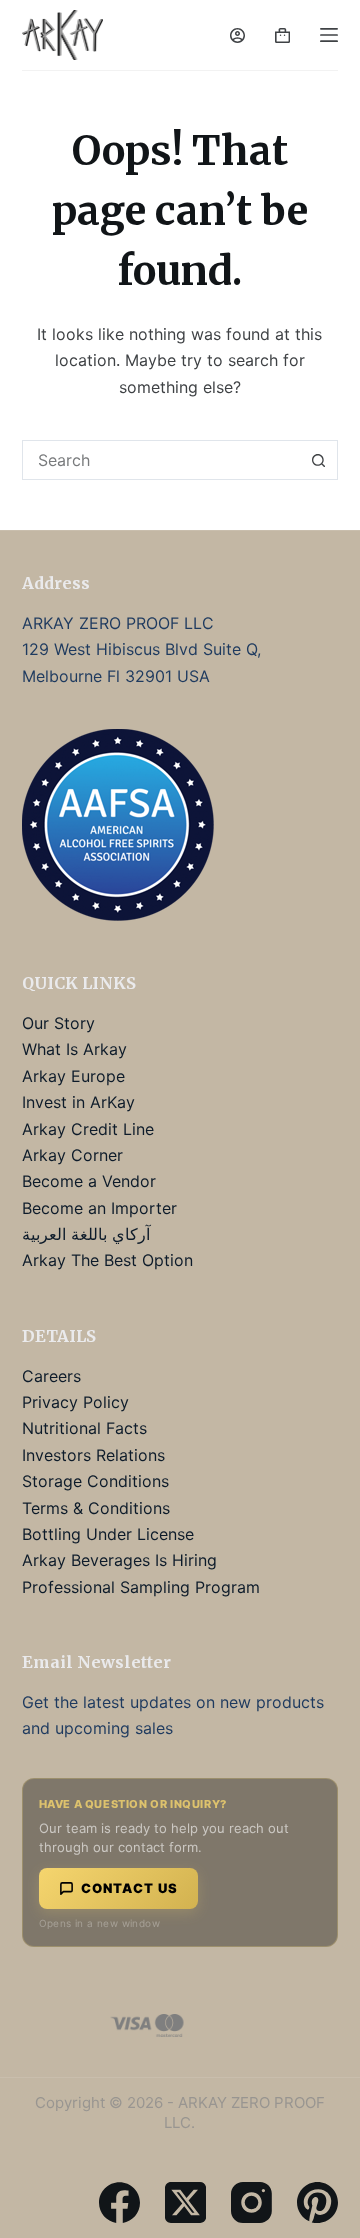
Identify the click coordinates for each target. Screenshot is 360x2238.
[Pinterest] (317, 2202)
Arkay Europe (73, 1076)
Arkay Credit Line (88, 1129)
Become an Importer (99, 1208)
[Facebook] (119, 2202)
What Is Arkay (74, 1049)
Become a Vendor (89, 1181)
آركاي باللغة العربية (86, 1234)
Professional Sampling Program (141, 1587)
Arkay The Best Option (107, 1260)
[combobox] (161, 460)
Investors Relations (93, 1455)
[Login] (237, 35)
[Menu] (329, 35)
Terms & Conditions (96, 1508)
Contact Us (129, 1888)
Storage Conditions (95, 1481)
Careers (51, 1376)
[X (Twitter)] (185, 2202)
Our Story (58, 1023)
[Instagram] (251, 2202)
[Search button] (318, 460)
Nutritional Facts (84, 1428)
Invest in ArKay (78, 1102)
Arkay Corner (72, 1155)
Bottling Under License (108, 1534)
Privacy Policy (75, 1402)
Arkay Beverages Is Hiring (119, 1560)
